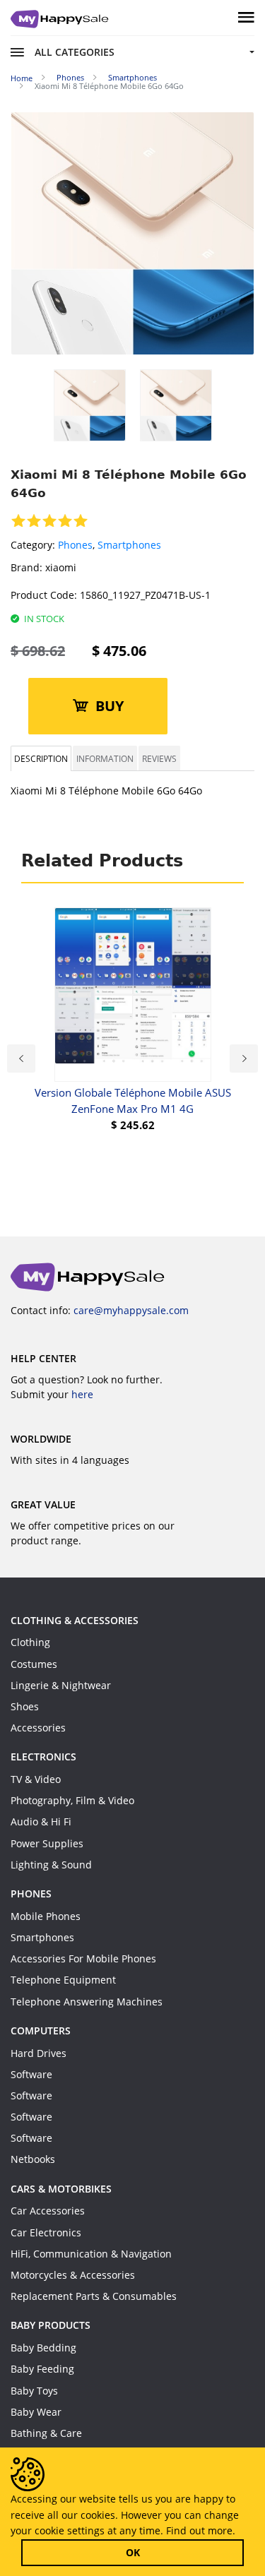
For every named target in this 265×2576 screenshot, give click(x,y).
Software (31, 2074)
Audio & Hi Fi (41, 1821)
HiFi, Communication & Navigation (91, 2254)
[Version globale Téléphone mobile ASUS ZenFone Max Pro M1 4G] (133, 995)
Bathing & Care (46, 2433)
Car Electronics (46, 2232)
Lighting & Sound (51, 1865)
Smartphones (129, 545)
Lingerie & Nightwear (61, 1685)
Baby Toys (34, 2391)
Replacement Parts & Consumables (94, 2296)
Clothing (30, 1642)
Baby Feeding (42, 2369)
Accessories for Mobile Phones (83, 1958)
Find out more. (201, 2530)
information (105, 758)
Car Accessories (48, 2211)
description (41, 758)
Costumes (34, 1664)
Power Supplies (47, 1843)
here (82, 1394)
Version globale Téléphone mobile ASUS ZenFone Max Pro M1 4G (133, 1101)
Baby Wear (36, 2412)
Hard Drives (39, 2053)
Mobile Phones (46, 1916)
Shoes (25, 1706)
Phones (75, 545)
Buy (110, 706)
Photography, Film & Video (72, 1800)
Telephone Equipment (63, 1980)
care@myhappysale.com (131, 1310)
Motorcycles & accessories (73, 2275)
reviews (159, 758)
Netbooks (33, 2159)
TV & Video (36, 1779)
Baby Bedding (43, 2348)
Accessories (38, 1728)
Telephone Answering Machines (87, 2002)
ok (133, 2552)
